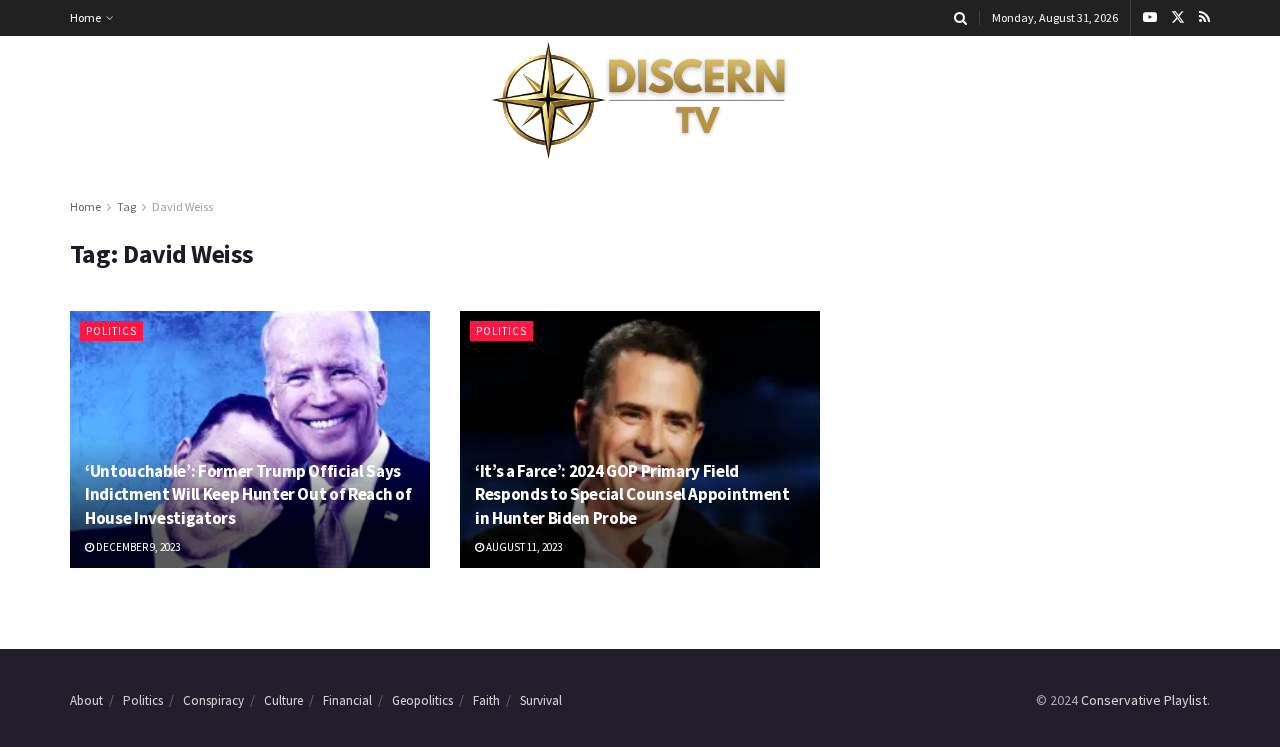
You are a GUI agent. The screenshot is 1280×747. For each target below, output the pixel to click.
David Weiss (182, 206)
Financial (347, 700)
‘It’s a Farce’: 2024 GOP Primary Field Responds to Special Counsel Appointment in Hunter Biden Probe (632, 495)
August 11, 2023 (523, 547)
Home (85, 17)
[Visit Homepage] (640, 101)
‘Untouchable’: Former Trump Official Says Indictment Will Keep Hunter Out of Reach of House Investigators (248, 495)
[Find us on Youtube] (1150, 18)
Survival (541, 700)
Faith (486, 700)
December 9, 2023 (137, 547)
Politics (111, 331)
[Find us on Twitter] (1178, 18)
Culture (283, 700)
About (86, 700)
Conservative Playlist (1144, 700)
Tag (126, 206)
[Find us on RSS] (1204, 18)
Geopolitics (422, 700)
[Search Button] (960, 18)
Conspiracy (213, 700)
